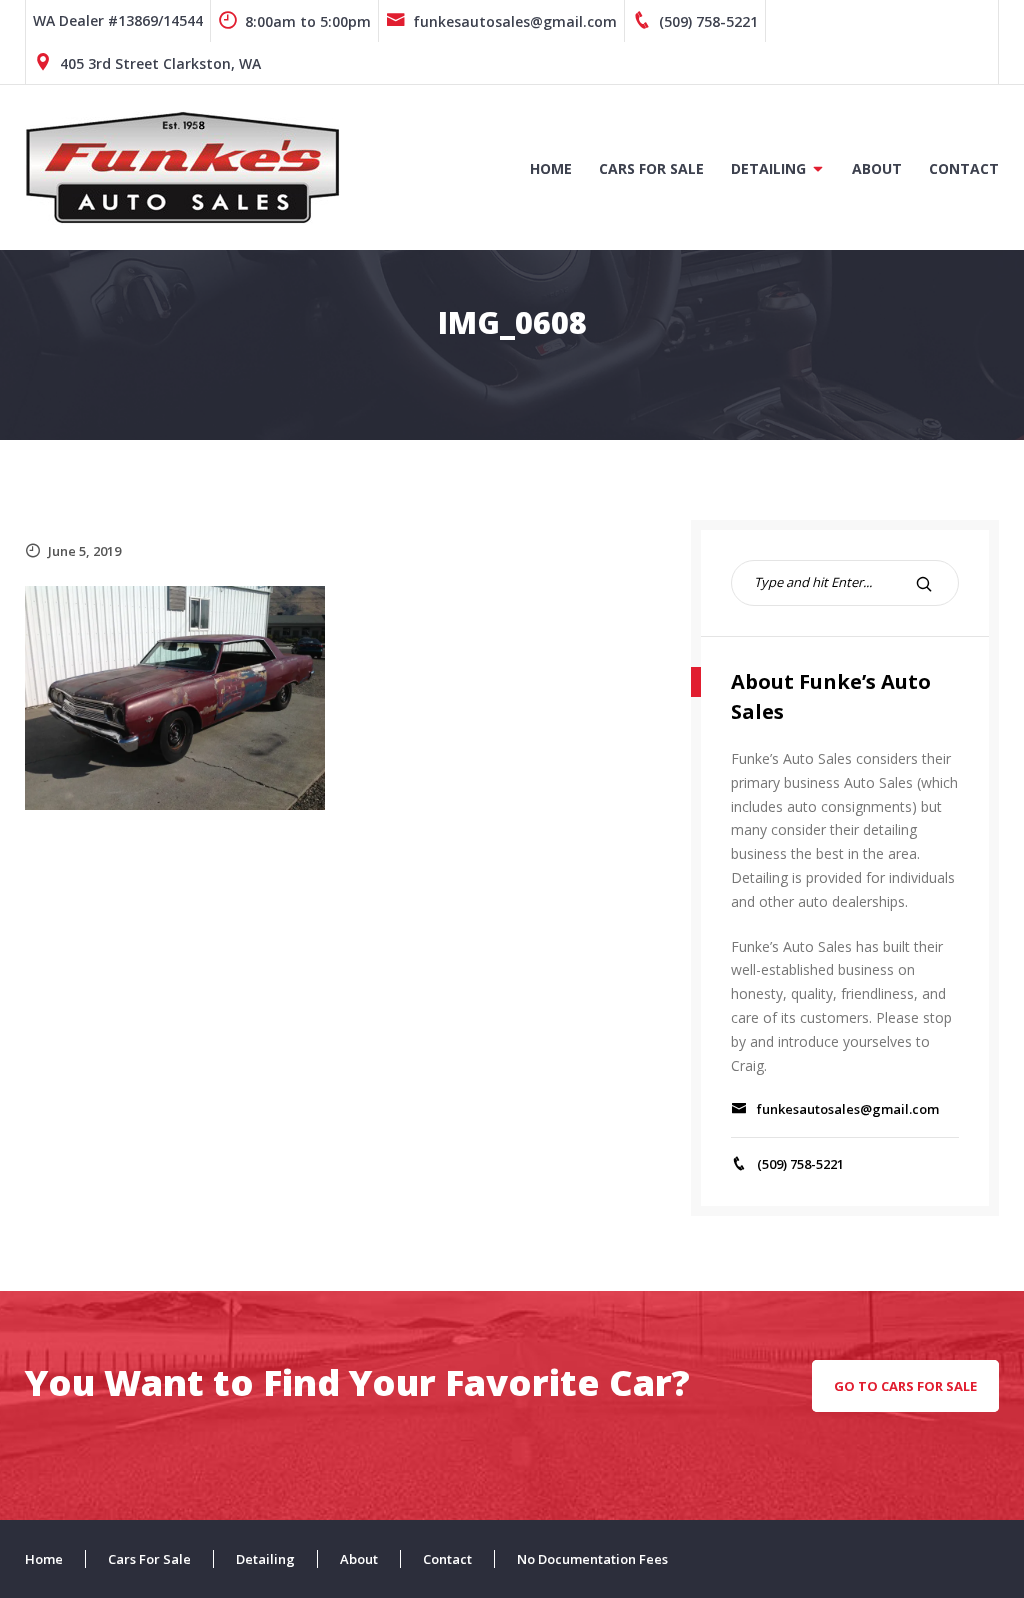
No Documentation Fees (592, 1559)
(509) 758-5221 (708, 21)
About (877, 168)
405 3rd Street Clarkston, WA (160, 63)
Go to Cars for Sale (905, 1386)
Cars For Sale (651, 168)
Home (551, 168)
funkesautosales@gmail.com (515, 21)
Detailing (768, 168)
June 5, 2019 (84, 551)
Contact (964, 168)
